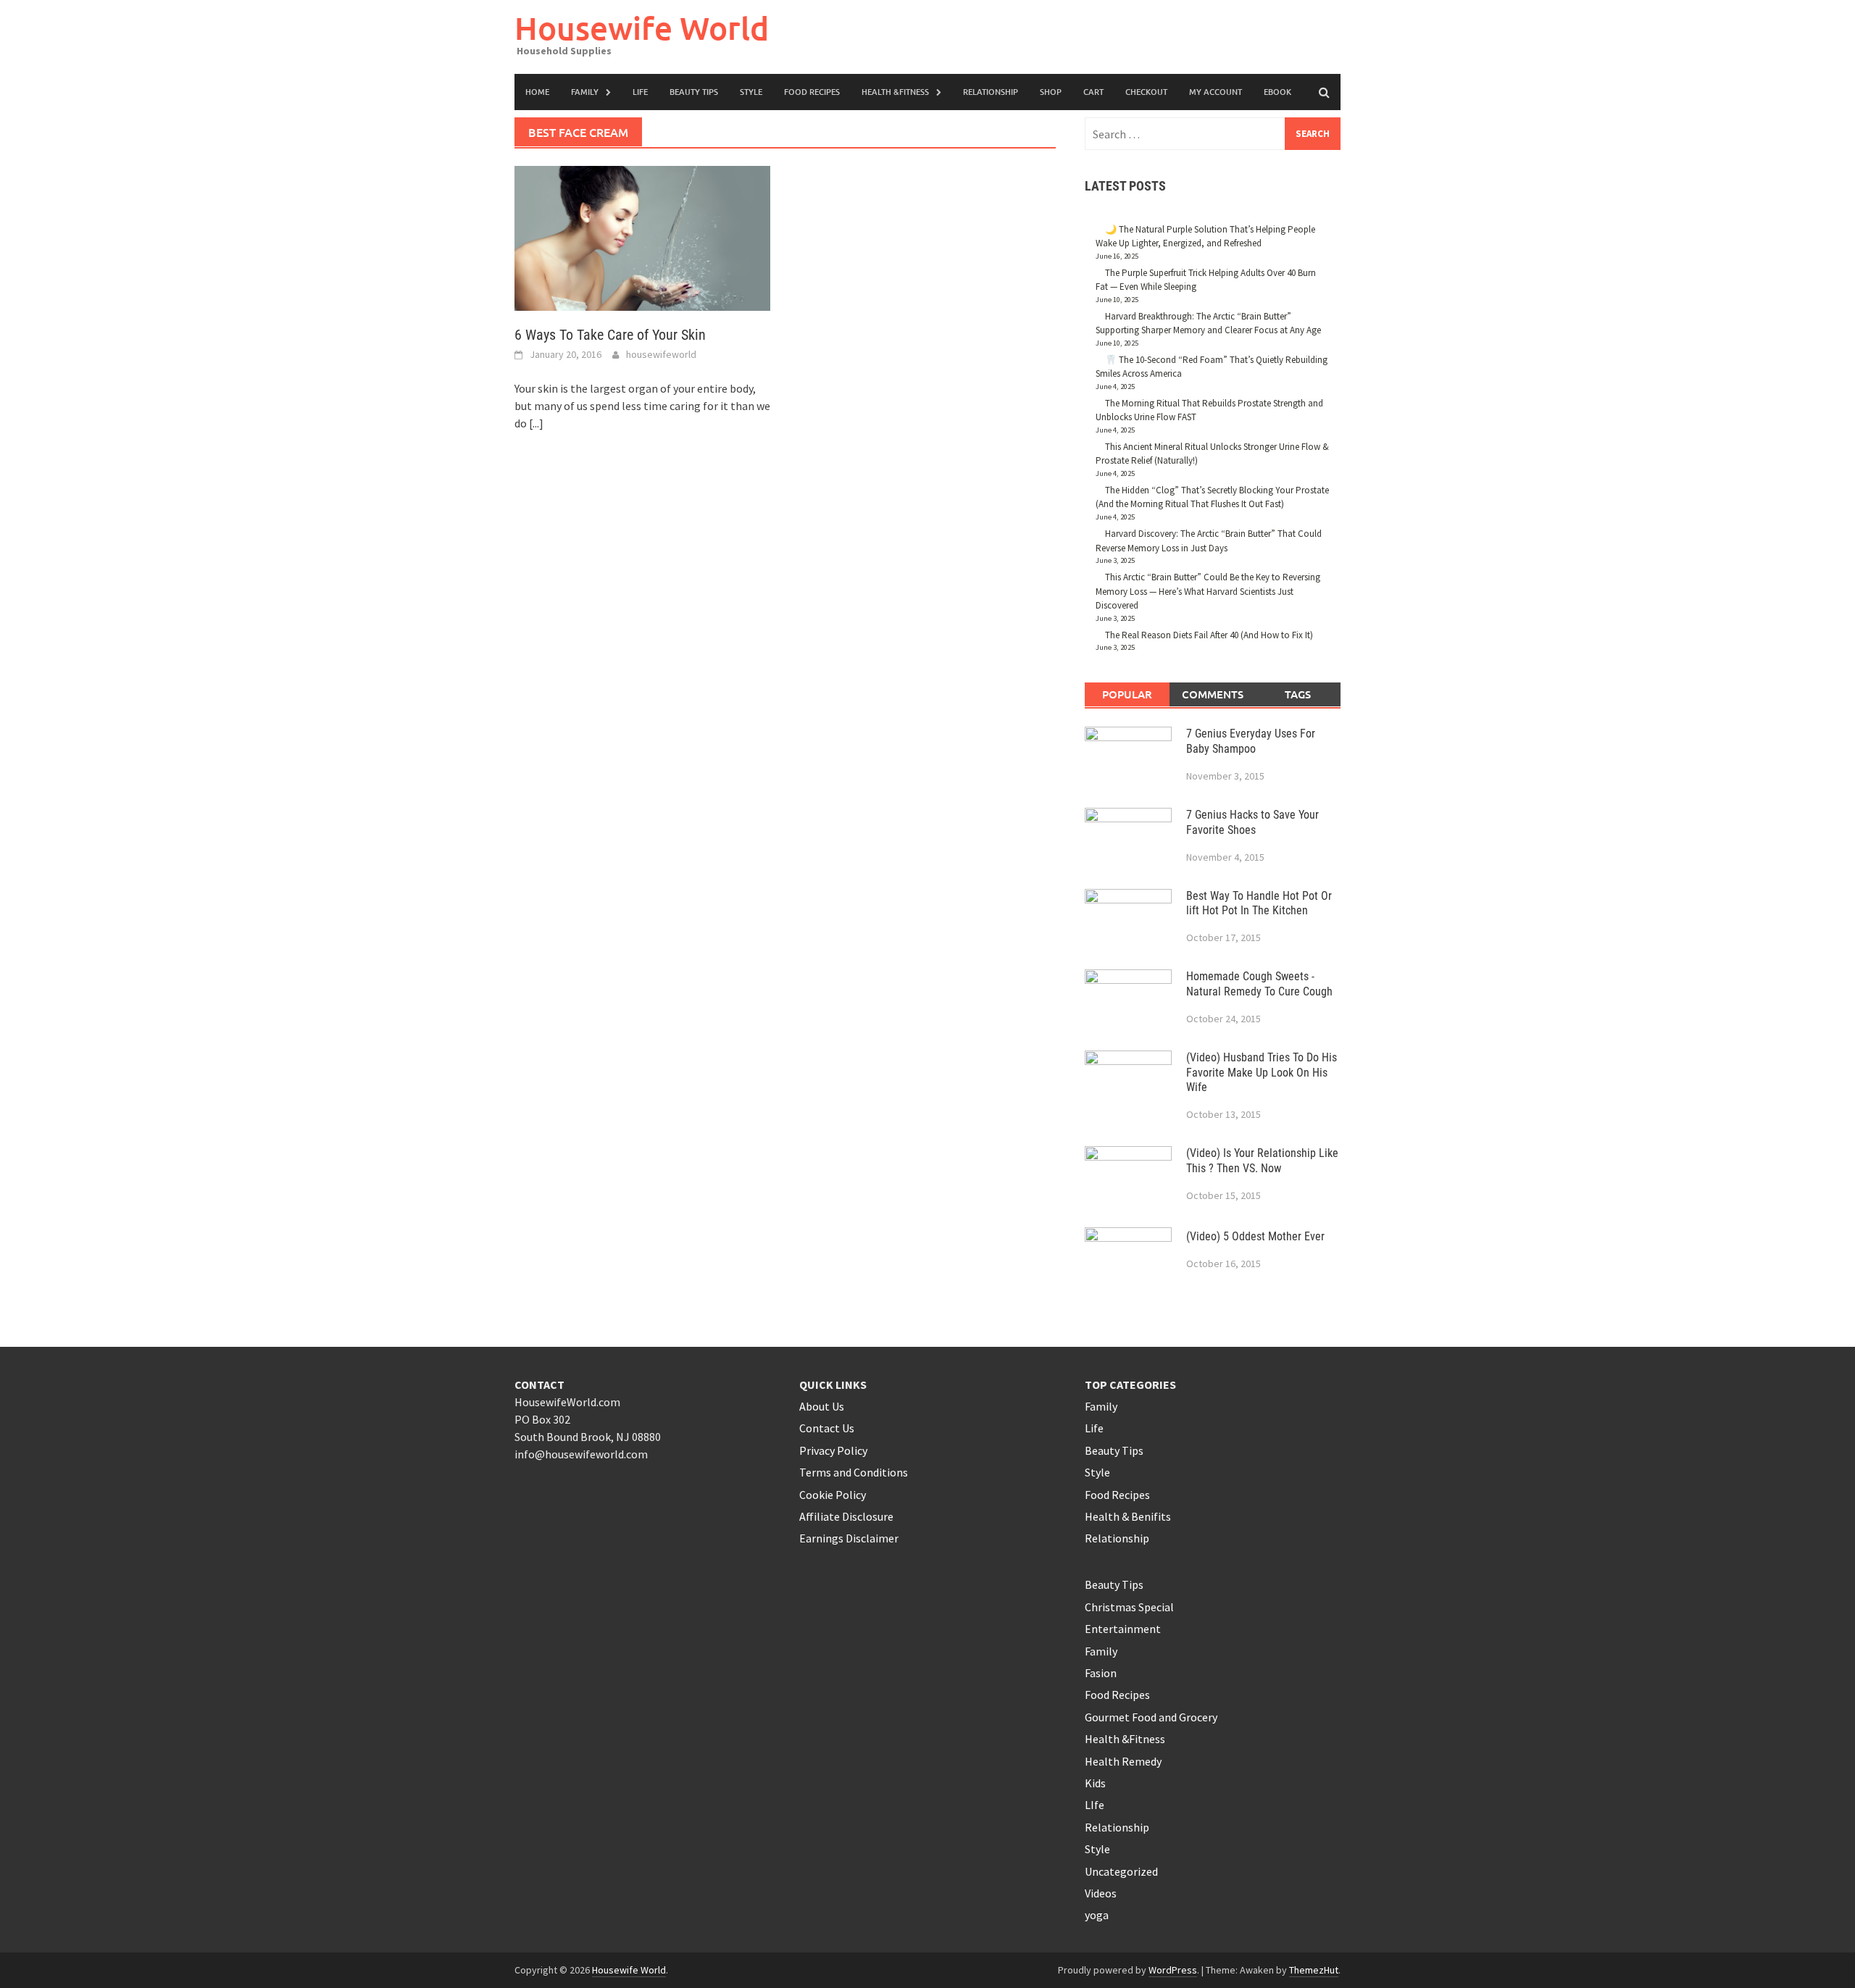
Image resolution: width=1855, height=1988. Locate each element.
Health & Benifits (1128, 1516)
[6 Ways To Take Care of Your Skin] (642, 237)
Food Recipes (812, 92)
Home (537, 92)
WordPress (1173, 1970)
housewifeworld (661, 354)
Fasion (1101, 1673)
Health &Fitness (895, 92)
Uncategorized (1121, 1871)
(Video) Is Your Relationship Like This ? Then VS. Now (1262, 1161)
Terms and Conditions (854, 1472)
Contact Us (827, 1428)
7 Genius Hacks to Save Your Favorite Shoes (1252, 822)
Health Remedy (1123, 1761)
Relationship (991, 92)
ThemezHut (1314, 1970)
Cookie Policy (833, 1495)
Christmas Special (1129, 1607)
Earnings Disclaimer (849, 1538)
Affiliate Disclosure (846, 1516)
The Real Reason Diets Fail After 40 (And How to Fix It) (1209, 635)
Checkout (1146, 92)
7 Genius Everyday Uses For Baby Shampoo (1251, 741)
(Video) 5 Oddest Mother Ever (1255, 1236)
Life (1094, 1428)
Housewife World (642, 28)
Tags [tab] (1298, 694)
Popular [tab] (1127, 694)
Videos (1101, 1893)
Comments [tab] (1213, 694)
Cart (1093, 92)
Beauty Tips (694, 92)
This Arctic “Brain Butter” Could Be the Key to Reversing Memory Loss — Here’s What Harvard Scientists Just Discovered (1208, 591)
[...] (536, 423)
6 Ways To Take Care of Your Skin (610, 335)
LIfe (640, 92)
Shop (1051, 92)
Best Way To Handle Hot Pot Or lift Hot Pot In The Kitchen (1259, 903)
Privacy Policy (833, 1450)
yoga (1097, 1915)
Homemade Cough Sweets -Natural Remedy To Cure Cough (1259, 984)
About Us (822, 1406)
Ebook (1277, 92)
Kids (1095, 1783)
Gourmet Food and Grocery (1151, 1717)
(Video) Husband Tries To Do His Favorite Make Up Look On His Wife (1262, 1073)
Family (585, 92)
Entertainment (1123, 1629)
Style (751, 92)
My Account (1216, 92)
